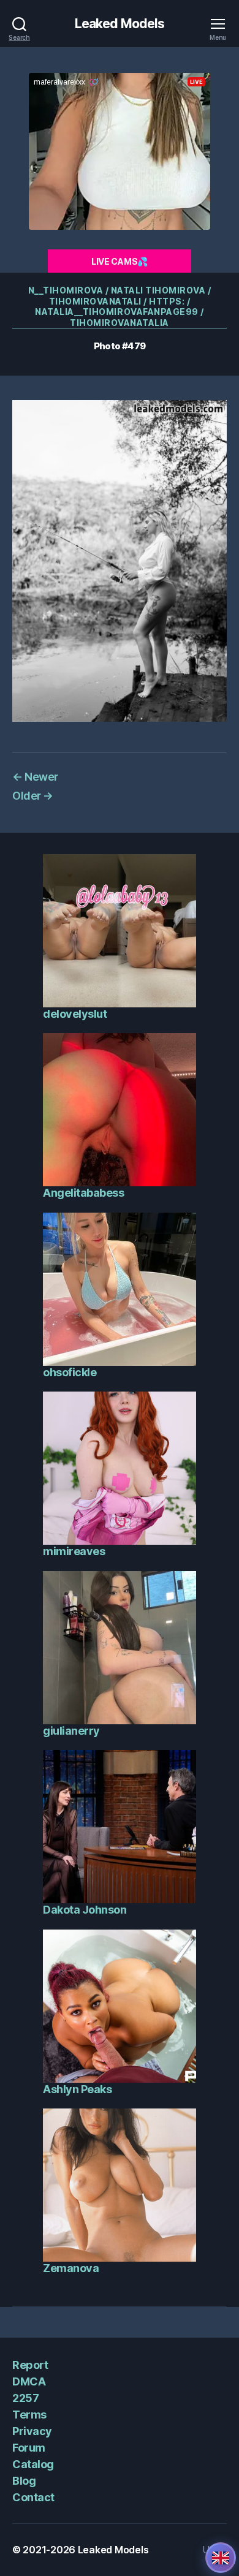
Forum (29, 2448)
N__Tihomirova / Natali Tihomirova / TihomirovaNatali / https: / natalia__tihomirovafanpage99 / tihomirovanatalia (120, 306)
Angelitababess (83, 1193)
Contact (33, 2497)
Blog (24, 2481)
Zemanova (71, 2268)
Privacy (32, 2431)
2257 (25, 2398)
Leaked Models (120, 24)
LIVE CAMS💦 (120, 261)
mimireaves (74, 1551)
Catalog (33, 2464)
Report (30, 2365)
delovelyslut (75, 1014)
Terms (29, 2415)
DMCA (29, 2381)
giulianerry (71, 1731)
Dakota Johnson (85, 1910)
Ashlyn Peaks (77, 2089)
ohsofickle (70, 1372)
